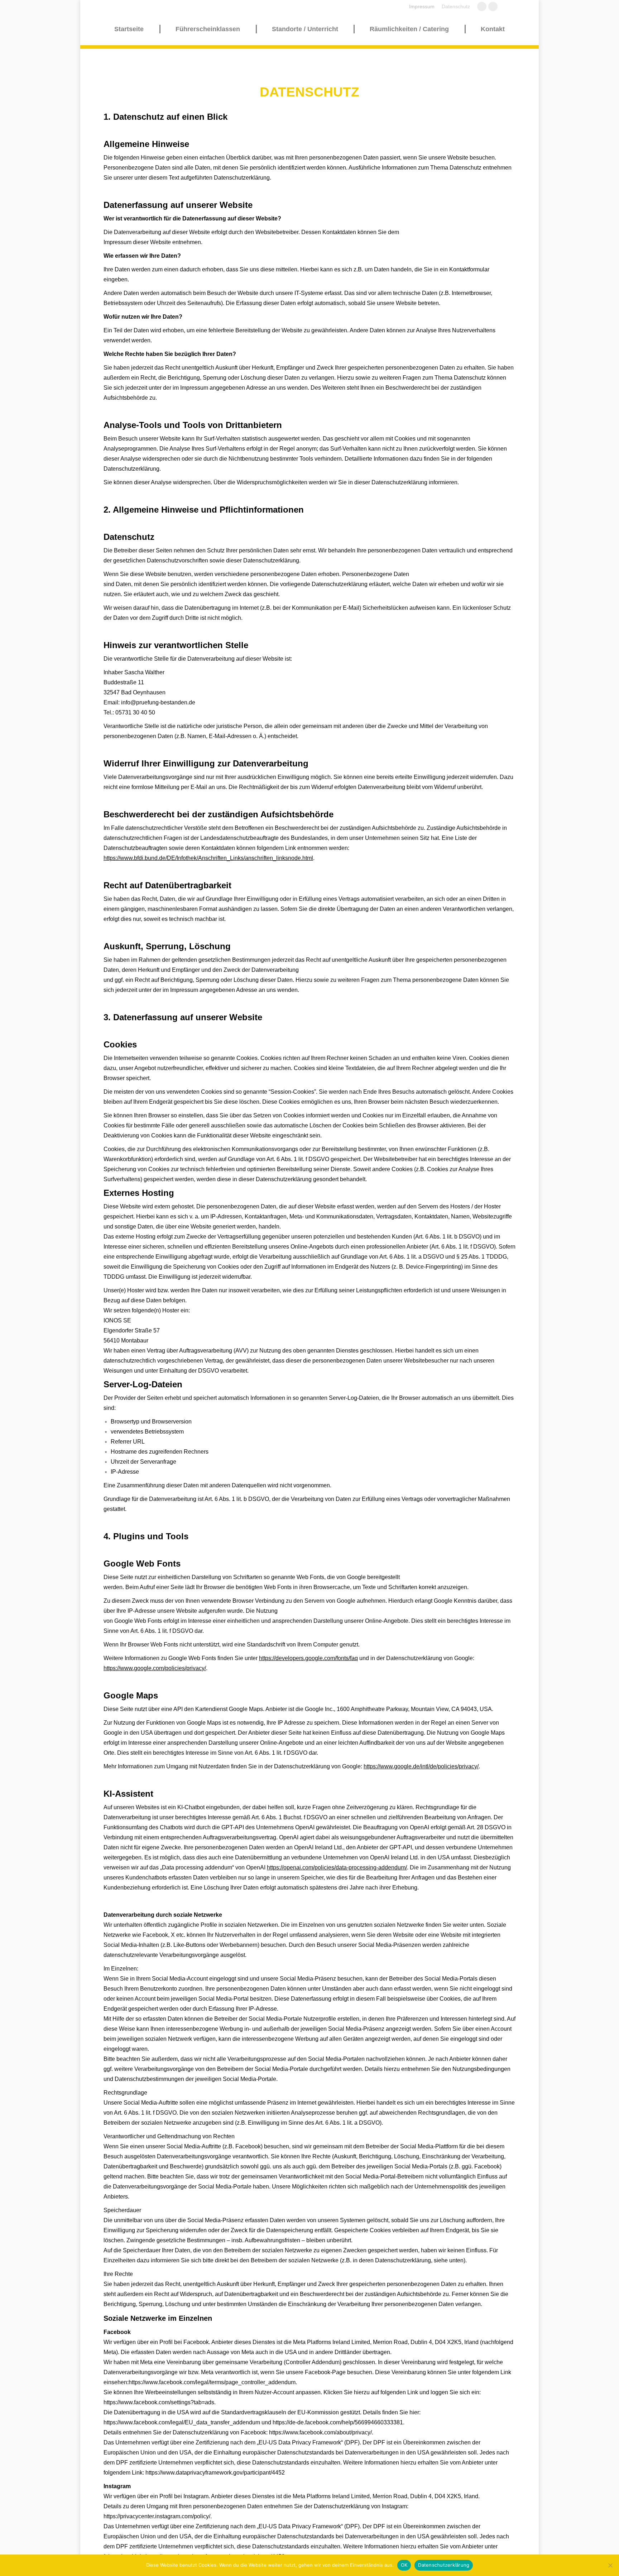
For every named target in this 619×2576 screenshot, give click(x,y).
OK (404, 2565)
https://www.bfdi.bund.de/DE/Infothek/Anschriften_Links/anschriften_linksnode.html (208, 858)
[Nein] (610, 2565)
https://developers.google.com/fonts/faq (308, 1658)
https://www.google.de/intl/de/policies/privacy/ (421, 1766)
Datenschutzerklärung (444, 2565)
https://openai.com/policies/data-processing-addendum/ (337, 1867)
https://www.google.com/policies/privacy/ (155, 1668)
